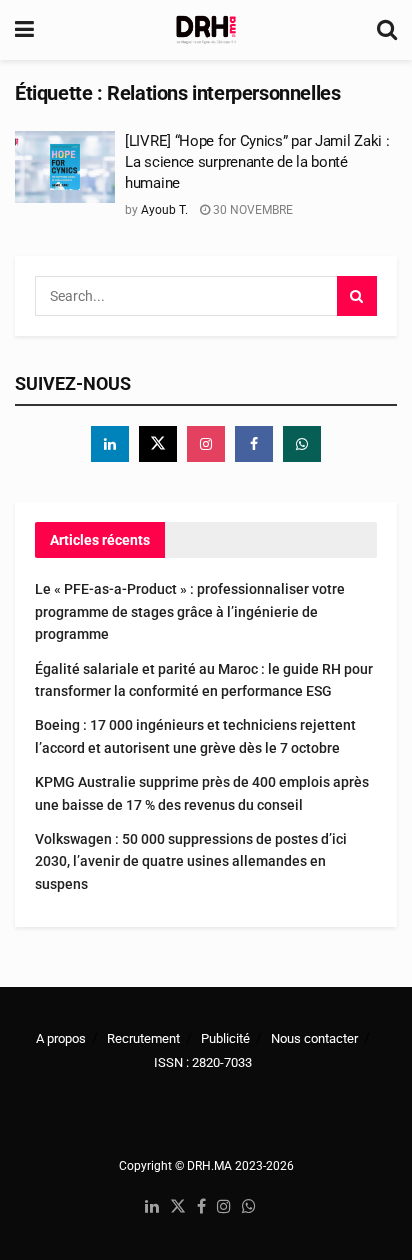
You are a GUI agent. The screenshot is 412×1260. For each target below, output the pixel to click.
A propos (61, 1038)
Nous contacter (314, 1038)
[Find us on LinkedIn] (152, 1207)
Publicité (225, 1038)
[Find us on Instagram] (206, 444)
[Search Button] (387, 30)
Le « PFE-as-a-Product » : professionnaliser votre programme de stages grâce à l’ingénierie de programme (190, 611)
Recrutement (143, 1038)
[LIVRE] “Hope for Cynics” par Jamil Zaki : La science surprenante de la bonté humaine (257, 162)
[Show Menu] (24, 30)
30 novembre (251, 210)
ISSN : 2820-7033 (203, 1062)
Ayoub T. (164, 210)
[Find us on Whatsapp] (302, 444)
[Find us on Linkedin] (110, 444)
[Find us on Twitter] (158, 444)
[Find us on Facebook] (254, 444)
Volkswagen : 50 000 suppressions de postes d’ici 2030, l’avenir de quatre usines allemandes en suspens (191, 861)
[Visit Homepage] (206, 30)
